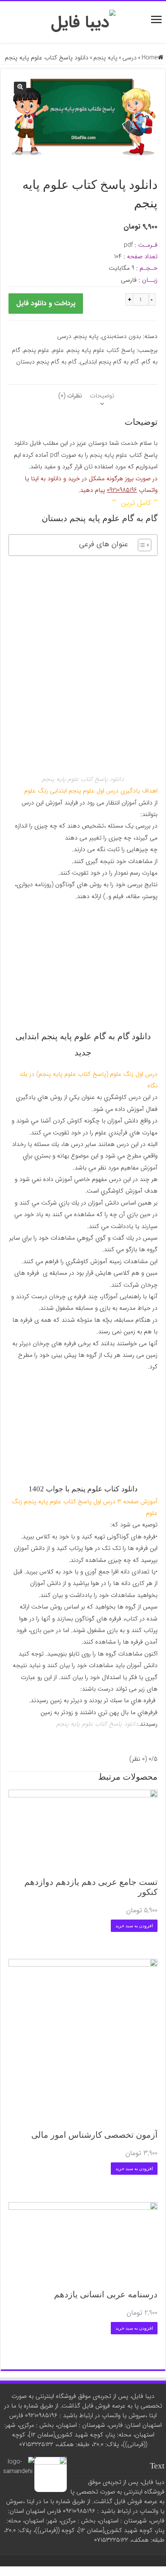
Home (150, 58)
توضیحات (102, 396)
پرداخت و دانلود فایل (46, 303)
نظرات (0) (70, 396)
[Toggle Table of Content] (141, 545)
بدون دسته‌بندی (121, 336)
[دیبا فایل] (83, 22)
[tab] (102, 396)
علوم (58, 350)
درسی (130, 58)
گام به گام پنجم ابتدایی (109, 362)
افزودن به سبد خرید (134, 1926)
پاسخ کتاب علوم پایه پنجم (101, 350)
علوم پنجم (36, 350)
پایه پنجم (105, 58)
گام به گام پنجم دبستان (47, 362)
